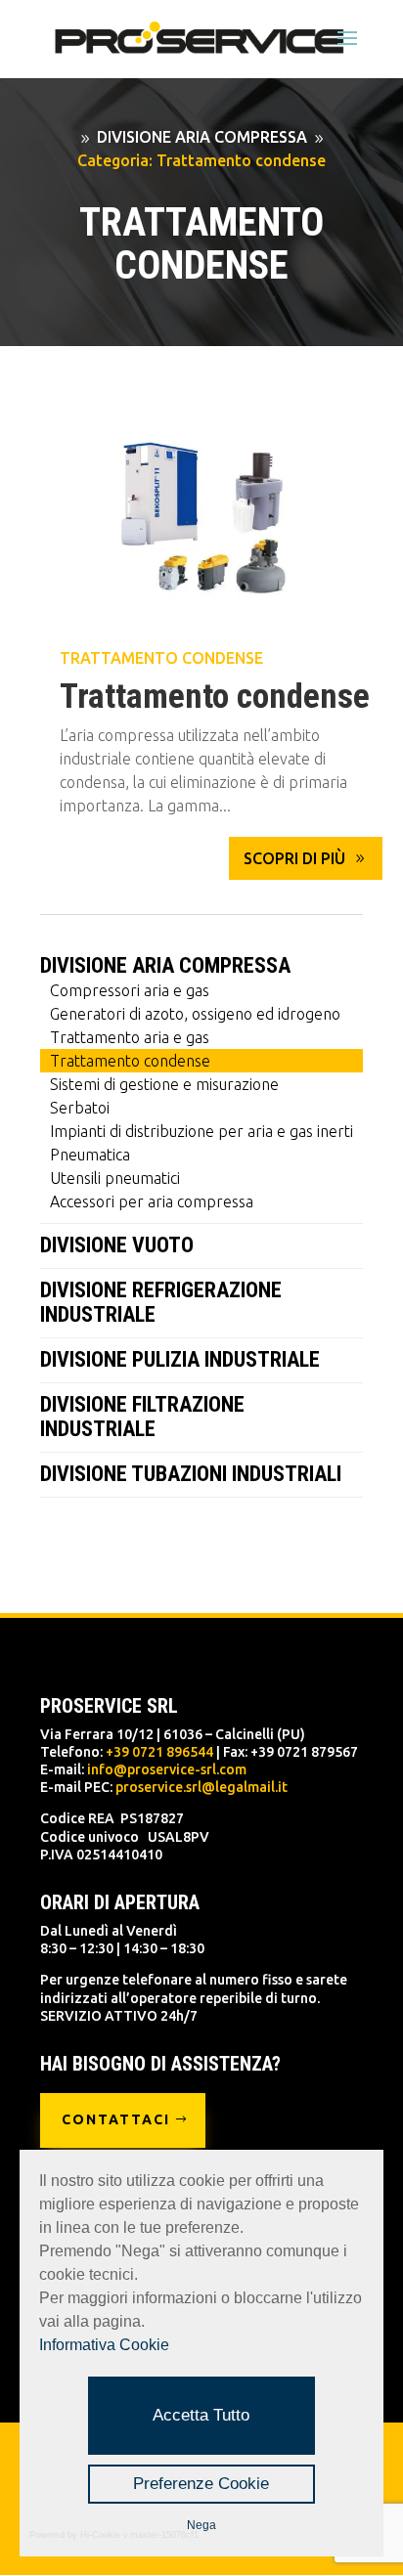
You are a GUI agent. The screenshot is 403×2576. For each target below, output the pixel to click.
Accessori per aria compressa (152, 1201)
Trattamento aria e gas (130, 1037)
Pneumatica (90, 1155)
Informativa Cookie (104, 2345)
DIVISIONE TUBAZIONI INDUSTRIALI (191, 1474)
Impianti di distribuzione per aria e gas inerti (201, 1131)
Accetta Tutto (201, 2415)
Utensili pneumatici (115, 1178)
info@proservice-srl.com (167, 1769)
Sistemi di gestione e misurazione (164, 1084)
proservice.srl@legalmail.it (201, 1787)
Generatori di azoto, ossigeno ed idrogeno (195, 1014)
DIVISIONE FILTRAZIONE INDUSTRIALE (142, 1417)
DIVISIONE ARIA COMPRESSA (165, 965)
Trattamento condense (161, 658)
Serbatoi (80, 1108)
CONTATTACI (116, 2119)
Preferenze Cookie (201, 2484)
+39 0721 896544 (159, 1752)
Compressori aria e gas (130, 990)
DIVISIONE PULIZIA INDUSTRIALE (180, 1359)
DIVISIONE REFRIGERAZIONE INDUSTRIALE (161, 1302)
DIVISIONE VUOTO (117, 1245)
